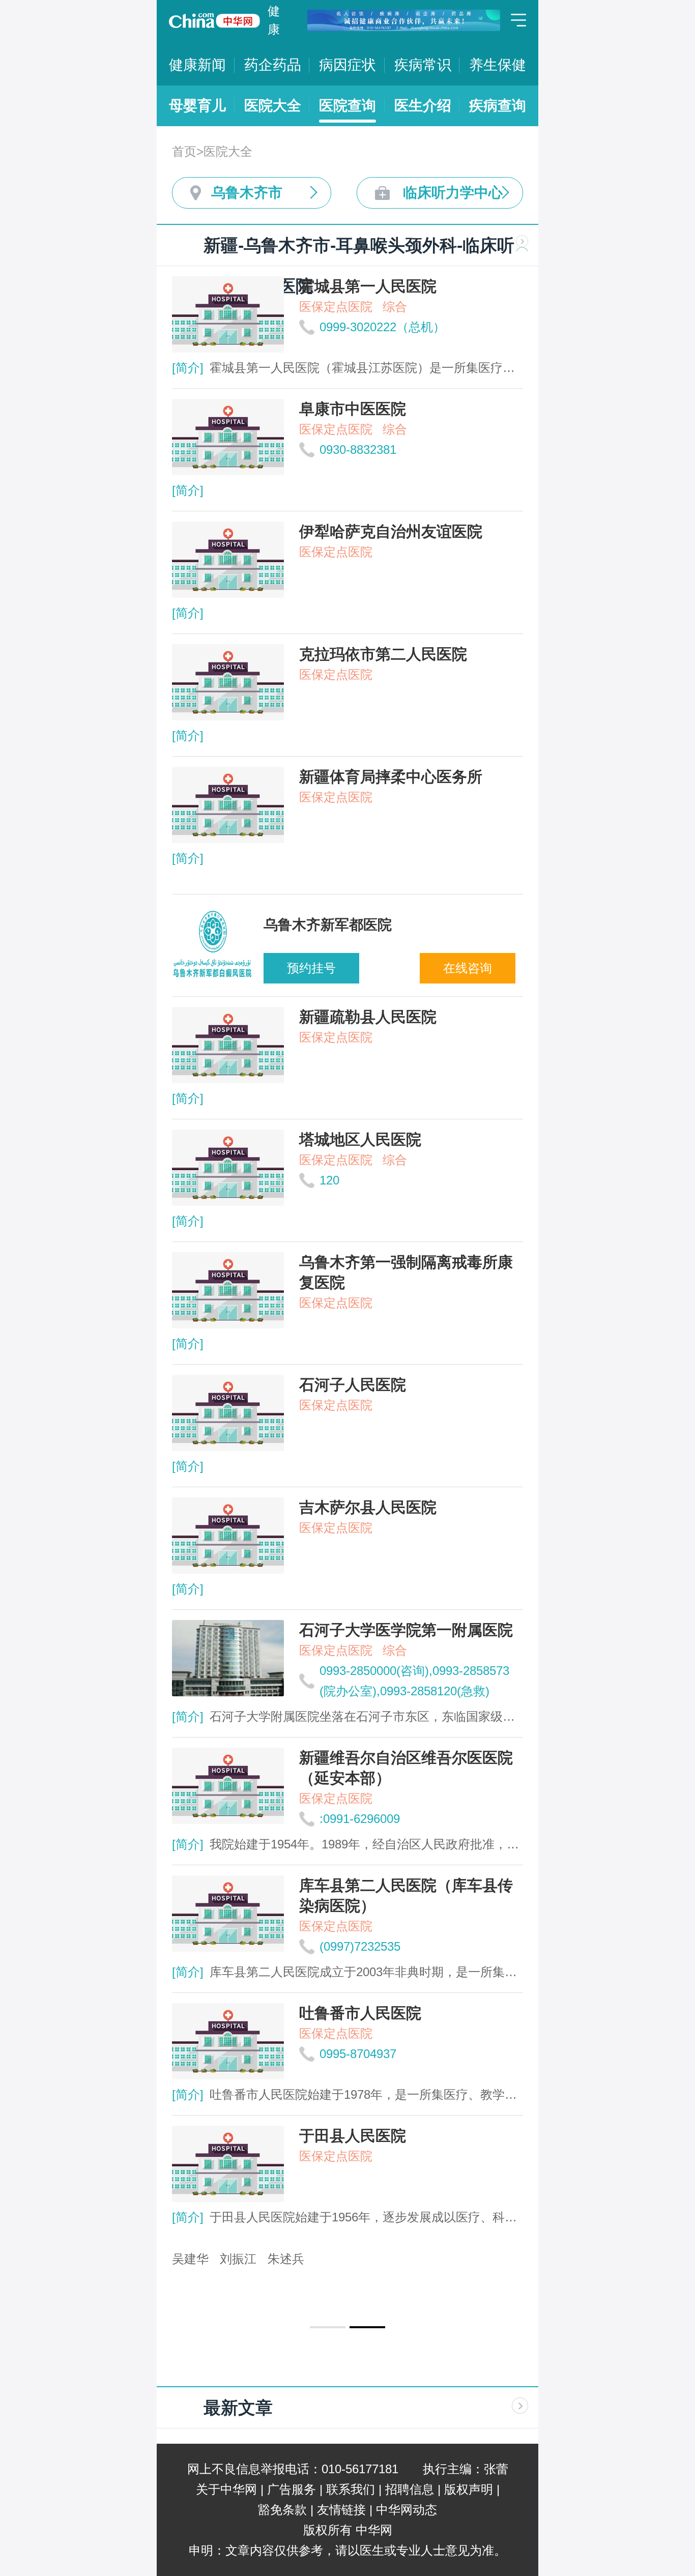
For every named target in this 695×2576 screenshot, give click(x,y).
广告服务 (292, 2489)
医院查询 (347, 106)
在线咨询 (468, 968)
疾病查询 (498, 106)
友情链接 (341, 2510)
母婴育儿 (197, 106)
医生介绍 (423, 106)
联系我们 (351, 2489)
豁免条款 (282, 2510)
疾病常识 (423, 65)
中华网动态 (407, 2510)
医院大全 (273, 106)
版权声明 (469, 2489)
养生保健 (498, 65)
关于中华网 (226, 2489)
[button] (328, 2327)
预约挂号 (311, 968)
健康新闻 (197, 65)
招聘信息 (410, 2489)
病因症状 (347, 65)
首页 (184, 151)
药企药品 (273, 65)
